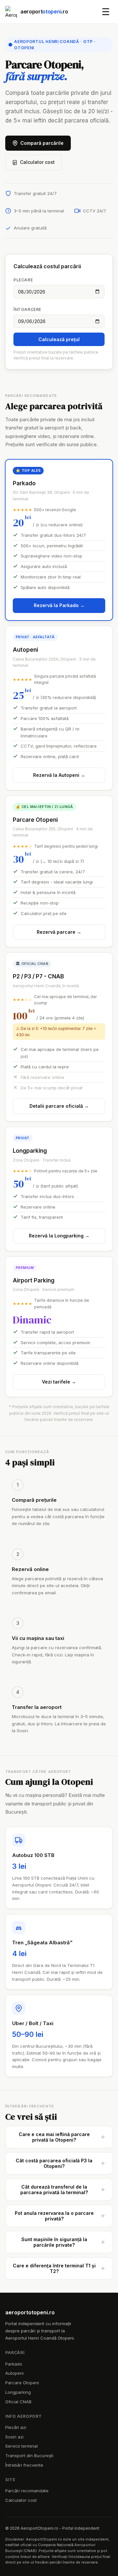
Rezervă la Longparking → (59, 1236)
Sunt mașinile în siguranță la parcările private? (54, 2242)
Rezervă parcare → (59, 932)
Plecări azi (16, 2427)
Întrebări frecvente (24, 2465)
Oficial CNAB (18, 2402)
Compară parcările (42, 143)
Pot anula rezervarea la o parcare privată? (54, 2216)
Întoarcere (27, 309)
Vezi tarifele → (59, 1382)
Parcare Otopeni (22, 2383)
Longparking (18, 2392)
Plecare (23, 280)
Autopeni (14, 2373)
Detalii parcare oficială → (59, 1106)
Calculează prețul (59, 339)
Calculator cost (37, 162)
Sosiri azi (14, 2437)
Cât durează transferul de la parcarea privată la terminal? (54, 2190)
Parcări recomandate (27, 2491)
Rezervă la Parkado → (59, 605)
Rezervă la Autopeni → (59, 775)
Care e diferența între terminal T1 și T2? (54, 2268)
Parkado (14, 2364)
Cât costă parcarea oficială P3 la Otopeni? (54, 2163)
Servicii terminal (21, 2446)
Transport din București (29, 2456)
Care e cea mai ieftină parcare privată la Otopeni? (54, 2137)
